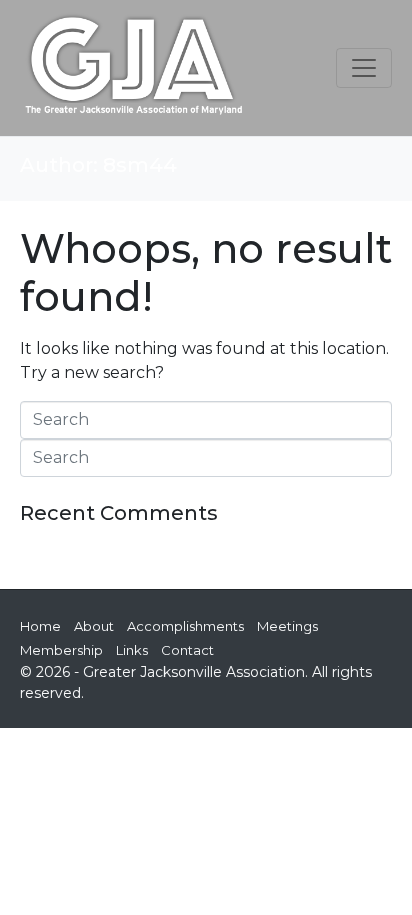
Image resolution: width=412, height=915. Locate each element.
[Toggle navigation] (364, 68)
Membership (61, 650)
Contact (187, 650)
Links (132, 650)
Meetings (287, 626)
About (94, 626)
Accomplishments (185, 626)
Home (40, 626)
